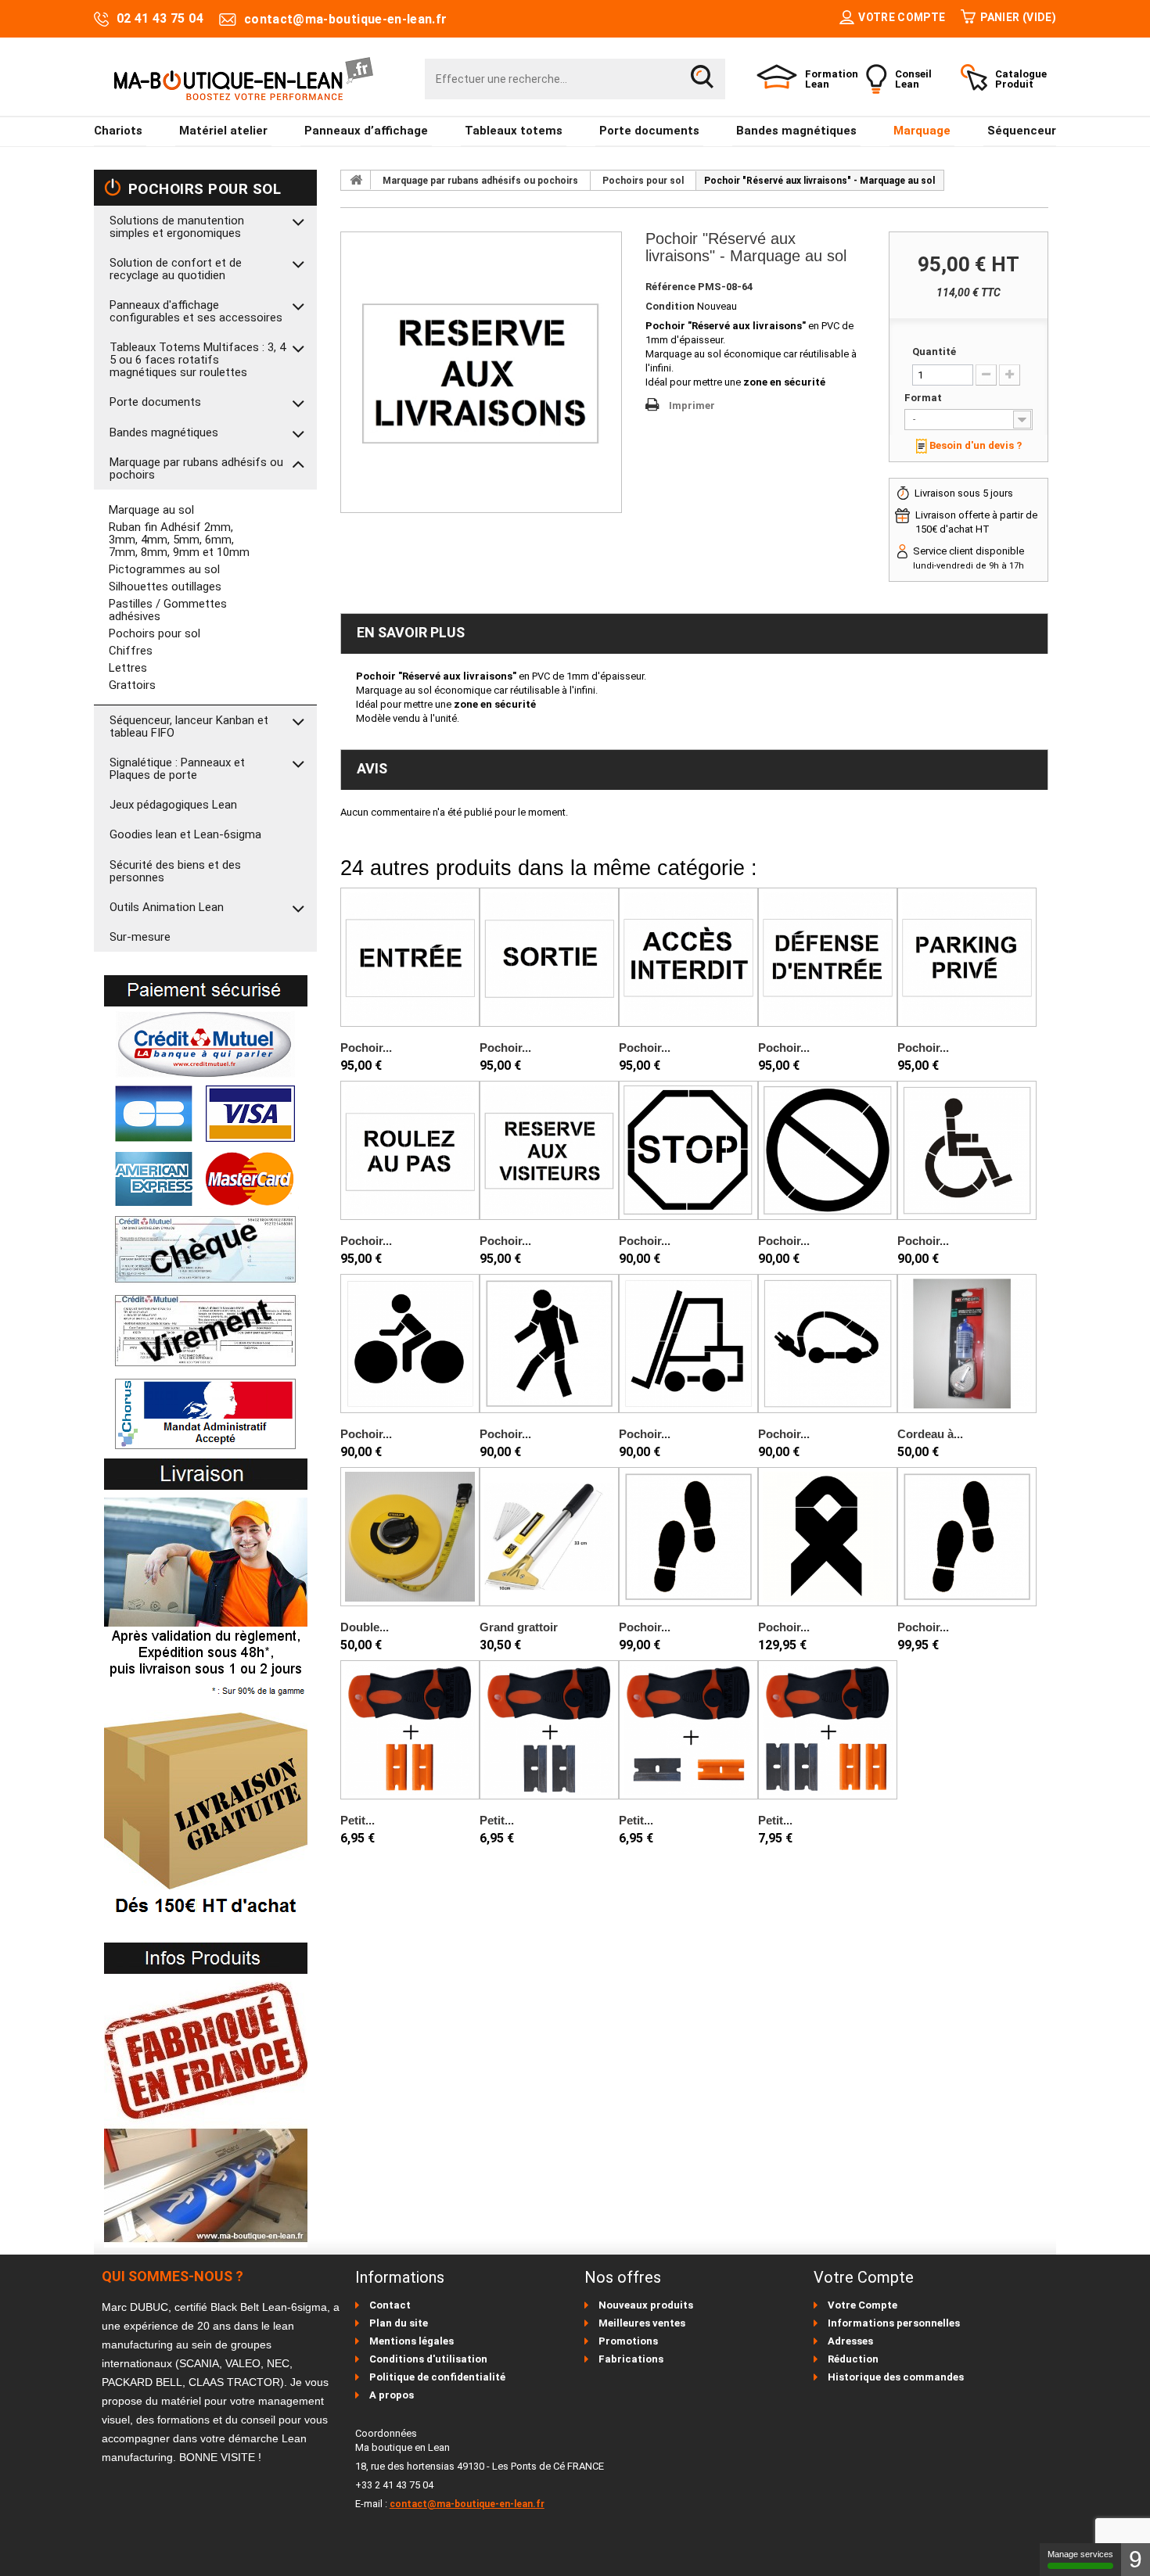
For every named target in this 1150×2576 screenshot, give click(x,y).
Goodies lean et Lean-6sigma (185, 834)
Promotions (628, 2341)
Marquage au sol (151, 510)
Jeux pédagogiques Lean (173, 805)
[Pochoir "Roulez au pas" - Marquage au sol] (410, 1150)
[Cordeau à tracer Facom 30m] (967, 1344)
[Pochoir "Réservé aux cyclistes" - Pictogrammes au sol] (410, 1344)
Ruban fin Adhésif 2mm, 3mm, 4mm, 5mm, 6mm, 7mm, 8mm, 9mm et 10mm (179, 540)
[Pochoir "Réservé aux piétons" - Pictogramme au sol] (549, 1344)
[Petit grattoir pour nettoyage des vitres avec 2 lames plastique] (410, 1730)
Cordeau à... (930, 1434)
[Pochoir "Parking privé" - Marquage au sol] (967, 957)
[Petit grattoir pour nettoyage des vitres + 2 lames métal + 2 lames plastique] (828, 1730)
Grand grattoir (519, 1627)
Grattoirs (132, 685)
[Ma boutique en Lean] (244, 79)
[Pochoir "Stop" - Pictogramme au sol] (688, 1150)
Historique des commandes (896, 2377)
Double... (365, 1627)
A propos (392, 2395)
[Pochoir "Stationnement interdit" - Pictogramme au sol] (828, 1150)
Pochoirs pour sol (155, 633)
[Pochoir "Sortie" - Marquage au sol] (549, 957)
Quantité (934, 352)
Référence (670, 287)
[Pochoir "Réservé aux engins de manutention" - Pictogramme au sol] (688, 1344)
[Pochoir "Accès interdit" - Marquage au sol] (688, 957)
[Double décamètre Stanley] (410, 1537)
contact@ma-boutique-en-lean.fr (346, 19)
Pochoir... (366, 1048)
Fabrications (631, 2359)
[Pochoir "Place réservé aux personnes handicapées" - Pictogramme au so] (967, 1150)
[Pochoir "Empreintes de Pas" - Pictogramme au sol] (688, 1537)
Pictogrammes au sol (164, 569)
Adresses (850, 2341)
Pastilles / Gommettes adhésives (168, 610)
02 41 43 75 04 (160, 18)
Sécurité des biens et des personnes (175, 871)
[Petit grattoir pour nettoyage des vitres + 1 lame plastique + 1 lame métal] (688, 1730)
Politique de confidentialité (437, 2377)
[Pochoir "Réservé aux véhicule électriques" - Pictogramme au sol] (828, 1344)
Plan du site (399, 2323)
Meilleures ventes (642, 2323)
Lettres (128, 668)
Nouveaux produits (646, 2305)
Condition (670, 306)
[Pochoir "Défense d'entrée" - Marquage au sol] (828, 957)
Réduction (853, 2359)
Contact (390, 2305)
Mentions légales (411, 2341)
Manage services (1080, 2554)
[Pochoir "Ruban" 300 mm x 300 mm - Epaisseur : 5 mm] (828, 1537)
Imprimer (692, 405)
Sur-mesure (140, 937)
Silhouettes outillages (165, 587)
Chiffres (131, 651)
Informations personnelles (894, 2323)
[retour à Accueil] (356, 180)
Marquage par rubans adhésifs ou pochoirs (480, 181)
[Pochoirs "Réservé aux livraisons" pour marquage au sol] (481, 372)
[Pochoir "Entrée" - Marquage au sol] (410, 957)
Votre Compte (902, 17)
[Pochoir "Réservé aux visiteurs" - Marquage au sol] (549, 1150)
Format (924, 398)
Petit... (358, 1820)
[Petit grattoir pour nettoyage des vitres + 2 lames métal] (549, 1730)
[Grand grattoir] (549, 1537)
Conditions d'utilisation (428, 2359)
